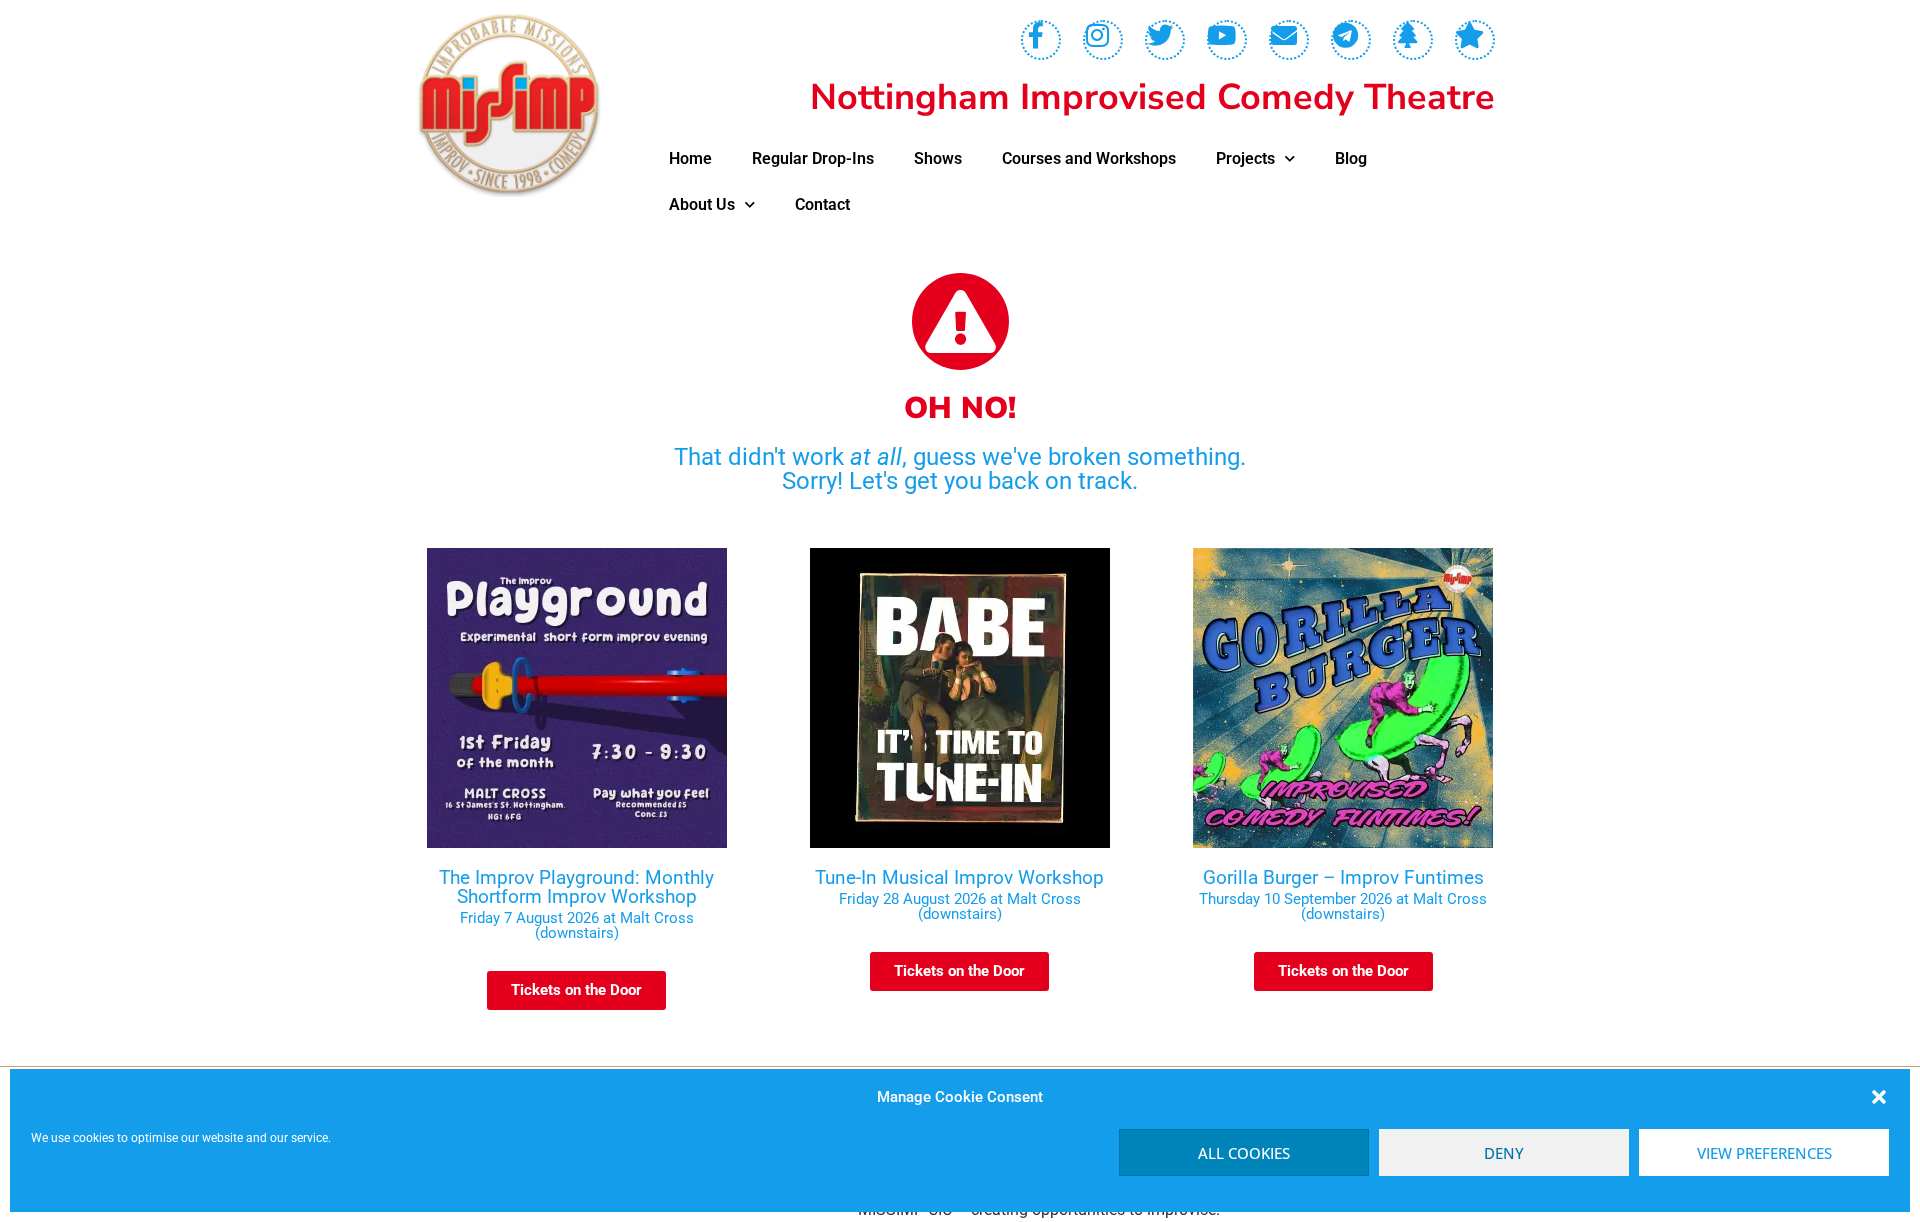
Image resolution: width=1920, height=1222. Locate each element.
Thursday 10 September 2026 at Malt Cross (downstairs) (1343, 906)
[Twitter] (1165, 40)
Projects (1245, 158)
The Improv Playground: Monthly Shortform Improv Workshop (576, 887)
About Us (702, 204)
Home (690, 158)
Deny (1504, 1153)
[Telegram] (1351, 40)
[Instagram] (1103, 40)
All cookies (1244, 1153)
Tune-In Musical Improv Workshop (959, 877)
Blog (1351, 158)
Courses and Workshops (1089, 158)
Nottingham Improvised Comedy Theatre (1152, 97)
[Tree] (1413, 40)
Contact (822, 204)
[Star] (1475, 40)
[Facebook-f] (1041, 40)
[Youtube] (1227, 40)
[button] (1879, 1097)
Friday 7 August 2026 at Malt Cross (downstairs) (577, 925)
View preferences (1764, 1153)
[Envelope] (1289, 40)
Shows (938, 158)
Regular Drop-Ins (813, 158)
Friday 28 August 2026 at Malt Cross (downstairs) (960, 906)
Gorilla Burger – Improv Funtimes (1343, 877)
